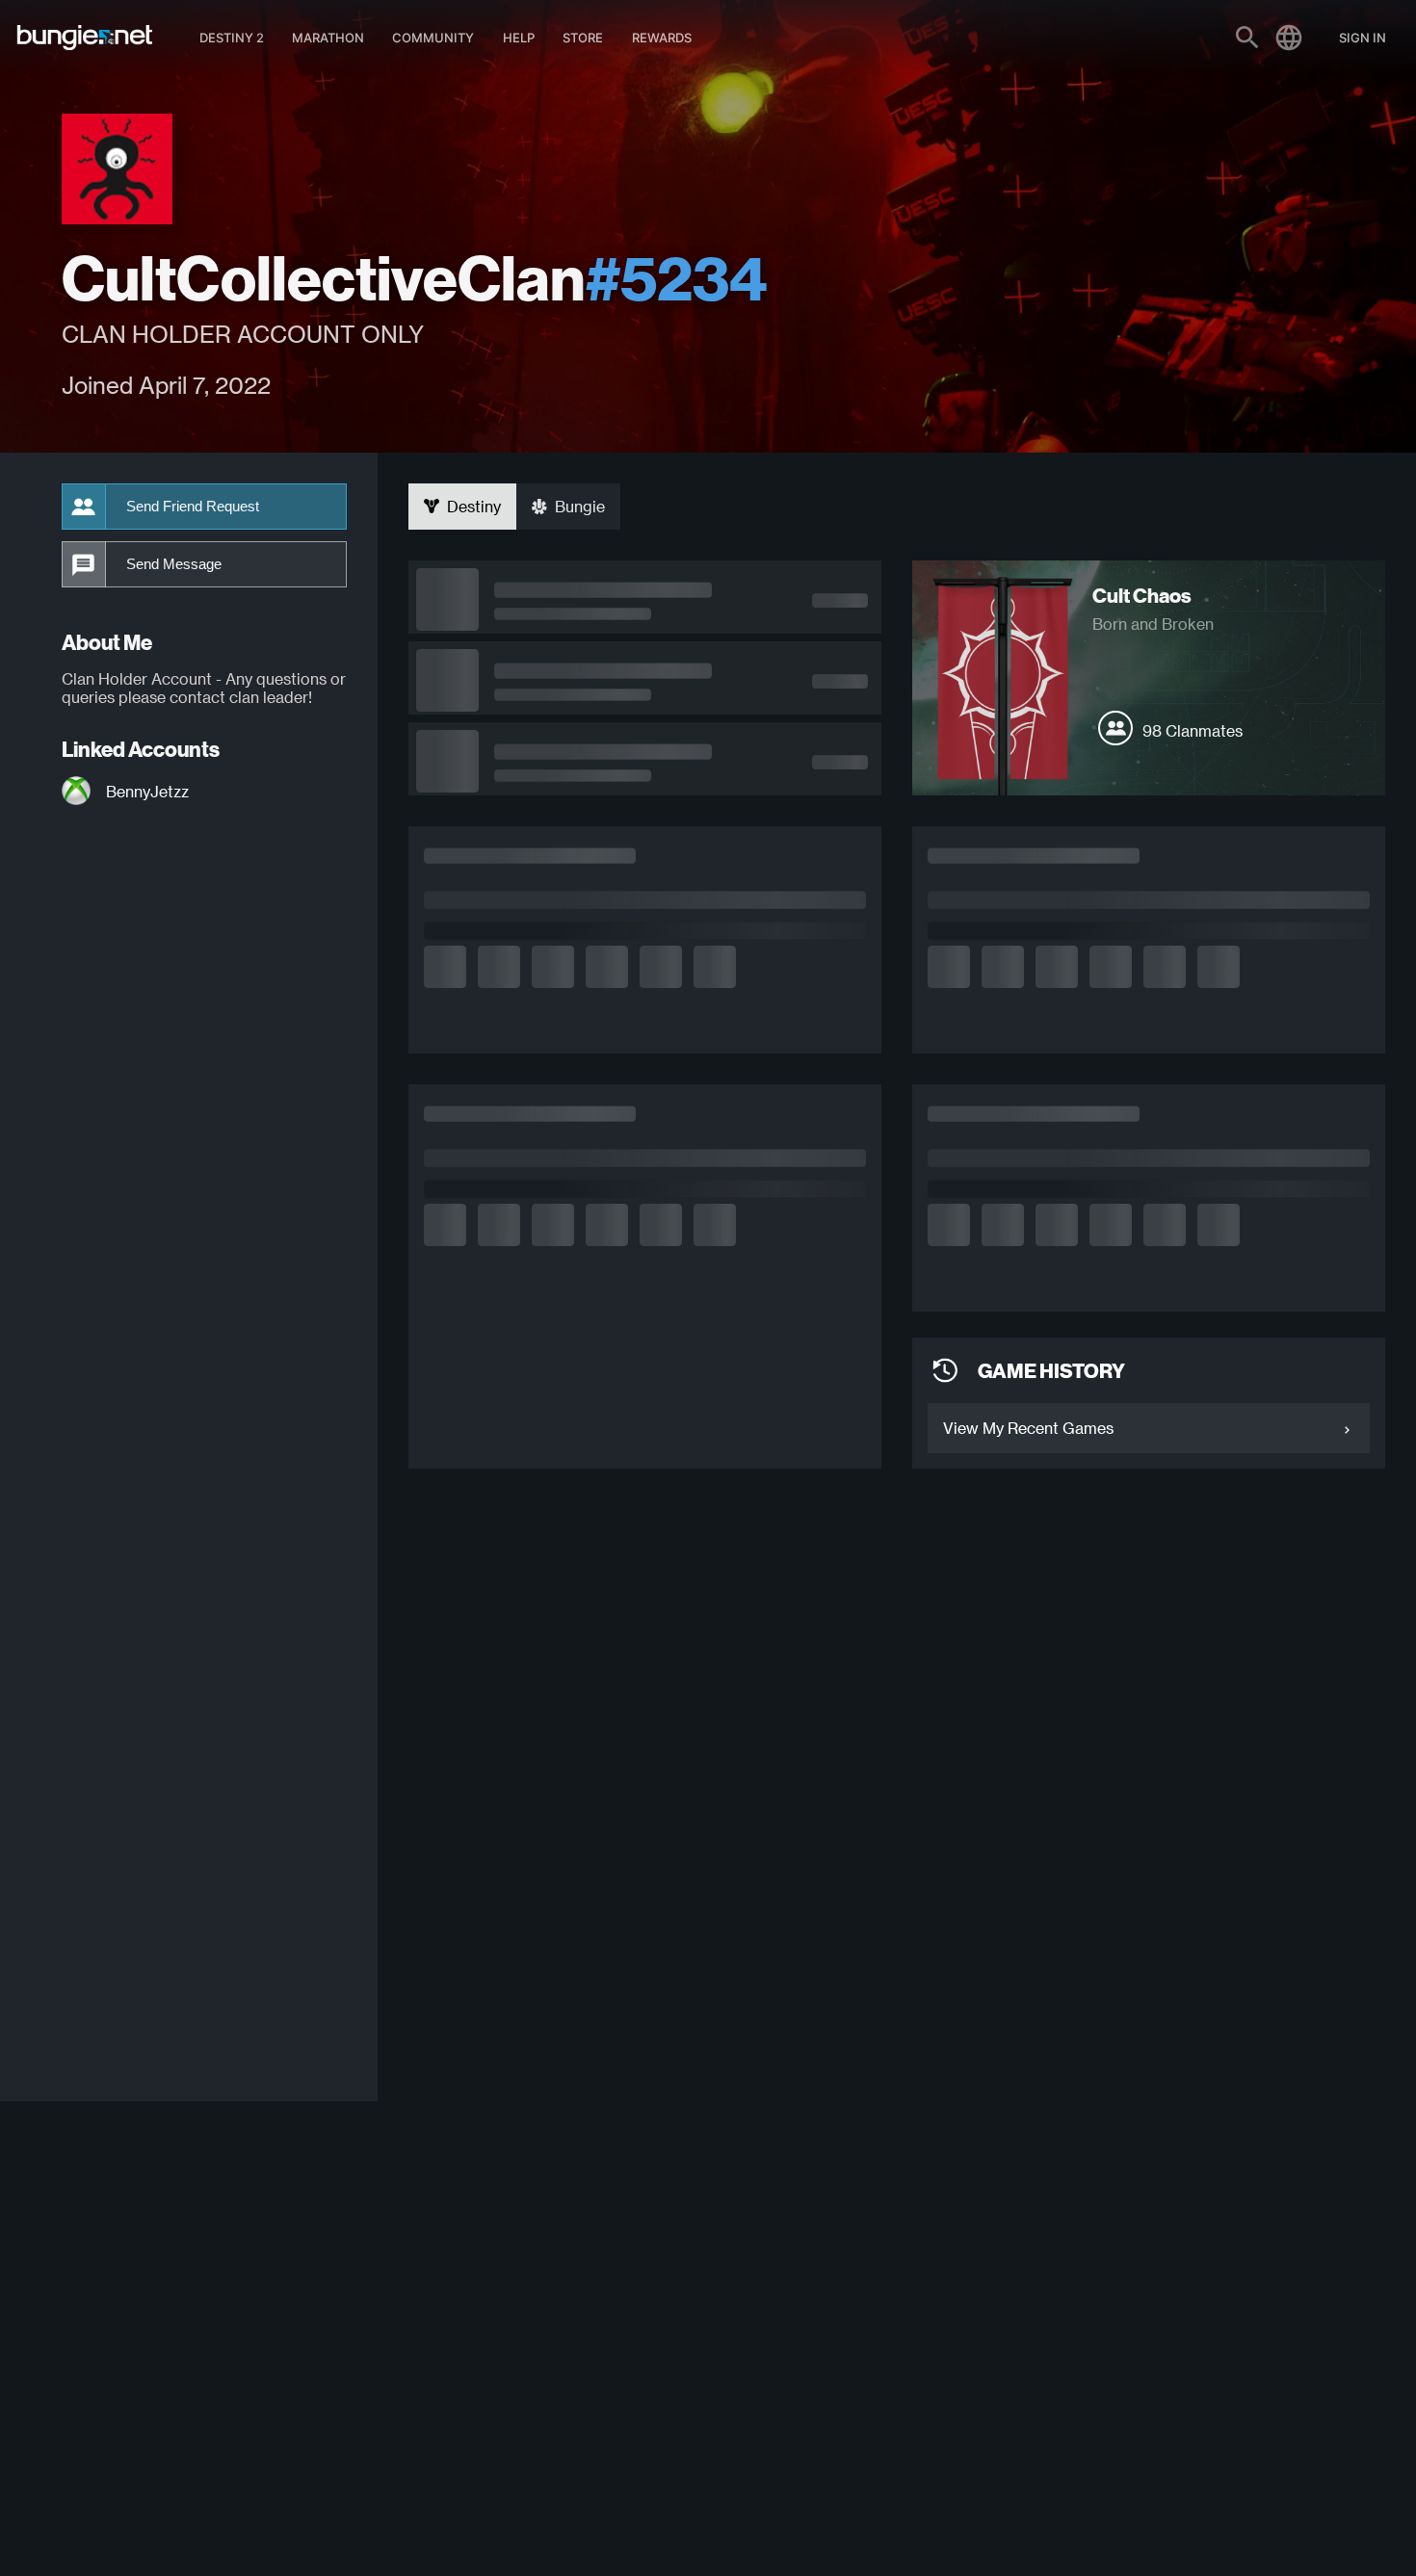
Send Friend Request (193, 507)
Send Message (174, 564)
